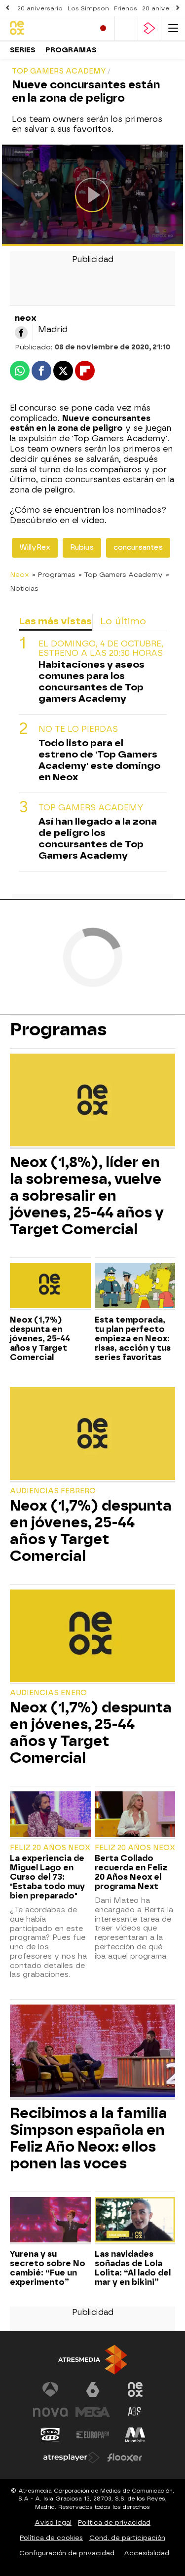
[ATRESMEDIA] (93, 2360)
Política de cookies (51, 2538)
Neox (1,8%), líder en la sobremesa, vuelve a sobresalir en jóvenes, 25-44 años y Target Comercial (87, 1196)
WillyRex (35, 548)
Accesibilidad (147, 2553)
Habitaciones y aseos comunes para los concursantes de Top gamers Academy (92, 682)
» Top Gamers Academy (121, 574)
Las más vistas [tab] (55, 621)
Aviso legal (53, 2522)
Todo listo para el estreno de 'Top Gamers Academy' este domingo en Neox (99, 760)
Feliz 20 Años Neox (50, 1848)
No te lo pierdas (78, 729)
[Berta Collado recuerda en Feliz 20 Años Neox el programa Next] (135, 1815)
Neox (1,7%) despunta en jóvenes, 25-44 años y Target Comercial (40, 1339)
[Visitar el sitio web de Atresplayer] (72, 2458)
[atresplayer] (149, 28)
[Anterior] (7, 8)
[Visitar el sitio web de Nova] (50, 2412)
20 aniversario (40, 8)
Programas (71, 50)
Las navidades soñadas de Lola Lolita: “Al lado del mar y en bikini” (133, 2268)
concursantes (138, 548)
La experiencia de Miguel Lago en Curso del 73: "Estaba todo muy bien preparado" (47, 1877)
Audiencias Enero (48, 1693)
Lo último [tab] (123, 621)
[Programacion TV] (126, 28)
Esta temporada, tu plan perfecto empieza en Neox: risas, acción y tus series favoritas (133, 1339)
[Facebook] (21, 333)
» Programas (54, 574)
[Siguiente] (178, 8)
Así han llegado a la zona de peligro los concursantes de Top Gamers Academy (98, 838)
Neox (19, 574)
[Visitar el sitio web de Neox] (135, 2389)
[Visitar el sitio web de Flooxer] (125, 2458)
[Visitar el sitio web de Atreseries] (135, 2412)
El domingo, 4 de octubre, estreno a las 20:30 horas (101, 648)
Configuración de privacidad (67, 2553)
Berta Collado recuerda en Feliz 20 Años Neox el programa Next (131, 1872)
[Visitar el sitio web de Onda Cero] (50, 2435)
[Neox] (48, 28)
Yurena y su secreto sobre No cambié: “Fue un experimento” (48, 2268)
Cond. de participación (127, 2538)
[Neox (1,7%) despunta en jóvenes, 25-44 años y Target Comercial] (50, 1287)
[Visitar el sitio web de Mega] (93, 2412)
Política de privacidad (114, 2522)
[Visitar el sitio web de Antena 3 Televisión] (50, 2389)
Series (23, 50)
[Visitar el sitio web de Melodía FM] (135, 2435)
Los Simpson (88, 8)
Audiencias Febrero (53, 1491)
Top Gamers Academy (91, 808)
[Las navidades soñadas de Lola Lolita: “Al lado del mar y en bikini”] (135, 2221)
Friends (126, 8)
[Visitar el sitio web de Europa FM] (93, 2435)
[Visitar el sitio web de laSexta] (93, 2389)
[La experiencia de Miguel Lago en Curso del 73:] (50, 1815)
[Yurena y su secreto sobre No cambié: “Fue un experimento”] (50, 2221)
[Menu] (173, 28)
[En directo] (103, 28)
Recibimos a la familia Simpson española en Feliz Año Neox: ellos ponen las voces (89, 2138)
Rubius (82, 548)
